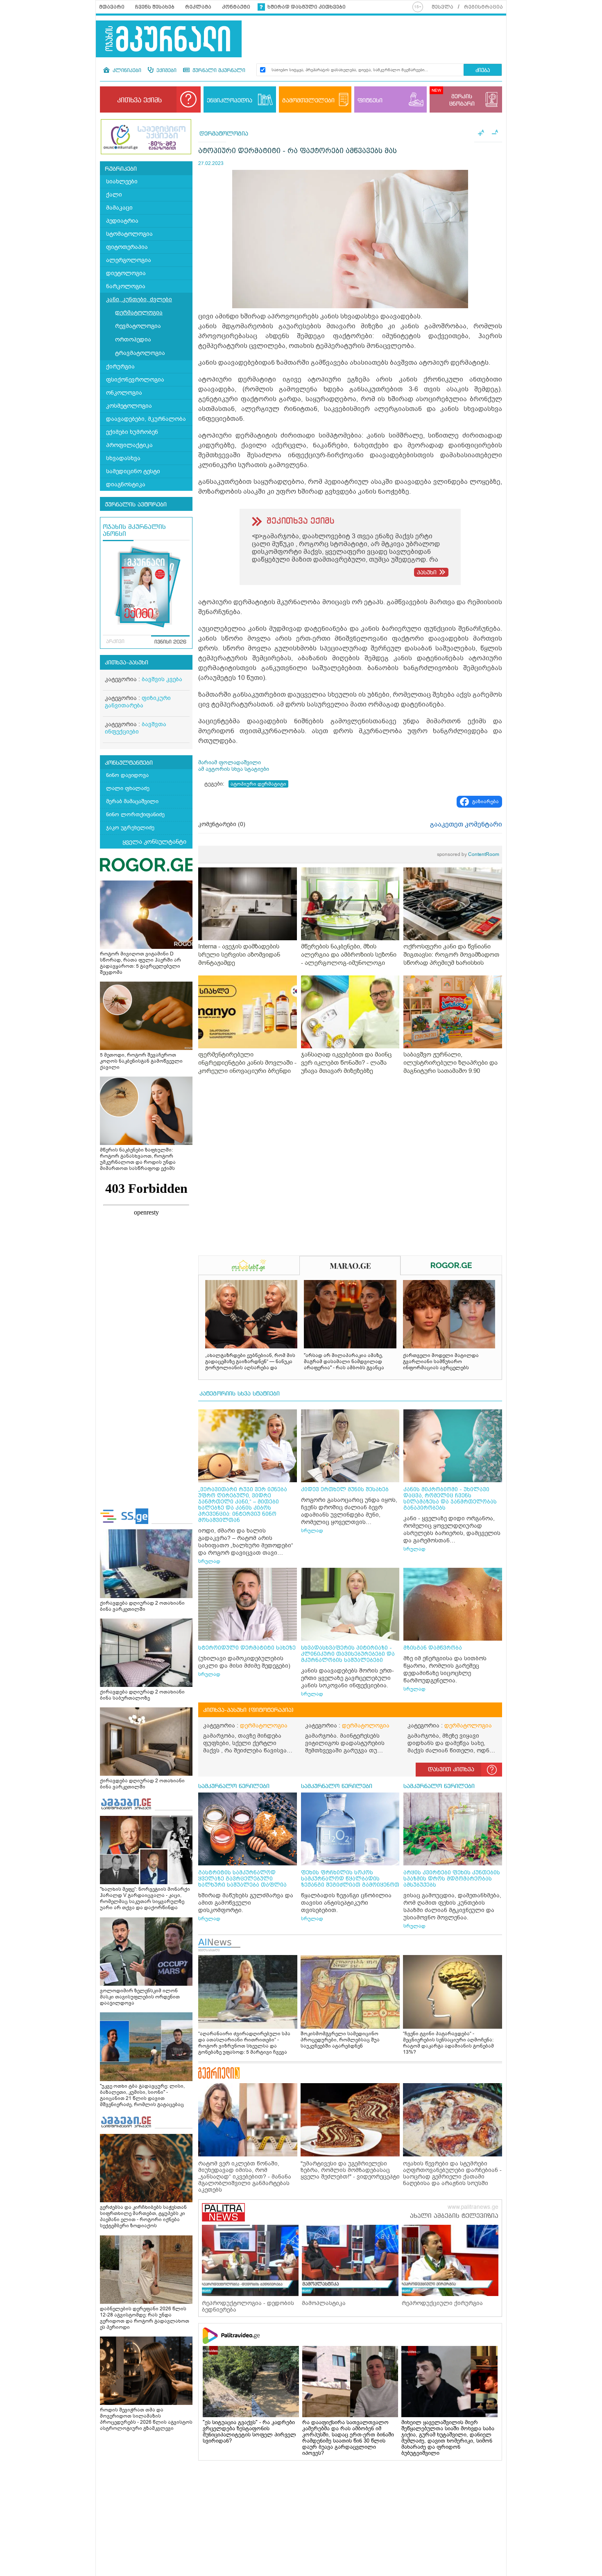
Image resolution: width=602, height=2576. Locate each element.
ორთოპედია (133, 340)
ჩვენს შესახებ (155, 7)
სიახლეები (122, 182)
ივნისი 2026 (170, 642)
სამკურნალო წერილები (234, 1786)
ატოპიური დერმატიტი (258, 784)
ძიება (483, 71)
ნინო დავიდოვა (127, 775)
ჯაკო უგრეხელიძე (130, 827)
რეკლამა (198, 7)
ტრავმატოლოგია (140, 353)
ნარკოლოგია (126, 286)
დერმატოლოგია (139, 313)
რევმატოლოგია (138, 326)
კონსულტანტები (129, 763)
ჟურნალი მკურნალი (218, 71)
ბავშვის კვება (162, 679)
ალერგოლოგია (129, 260)
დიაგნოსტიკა (126, 484)
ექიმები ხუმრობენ (132, 432)
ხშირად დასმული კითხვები (307, 7)
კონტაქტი (236, 7)
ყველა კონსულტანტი (154, 842)
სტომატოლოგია (129, 234)
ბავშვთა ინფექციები (136, 728)
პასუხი (427, 573)
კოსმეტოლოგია (129, 406)
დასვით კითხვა (451, 1770)
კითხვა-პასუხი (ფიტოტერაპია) (248, 1710)
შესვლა (442, 7)
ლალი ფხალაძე (128, 788)
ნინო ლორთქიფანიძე (135, 814)
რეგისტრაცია (483, 7)
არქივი (115, 642)
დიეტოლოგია (126, 273)
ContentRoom (468, 854)
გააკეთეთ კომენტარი (466, 824)
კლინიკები (126, 71)
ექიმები (166, 71)
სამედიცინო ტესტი (133, 471)
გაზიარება (485, 801)
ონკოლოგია (124, 393)
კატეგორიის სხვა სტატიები (240, 1394)
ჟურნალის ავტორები (136, 505)
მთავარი (112, 7)
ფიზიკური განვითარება (138, 702)
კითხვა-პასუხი (127, 663)
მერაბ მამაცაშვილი (132, 801)
